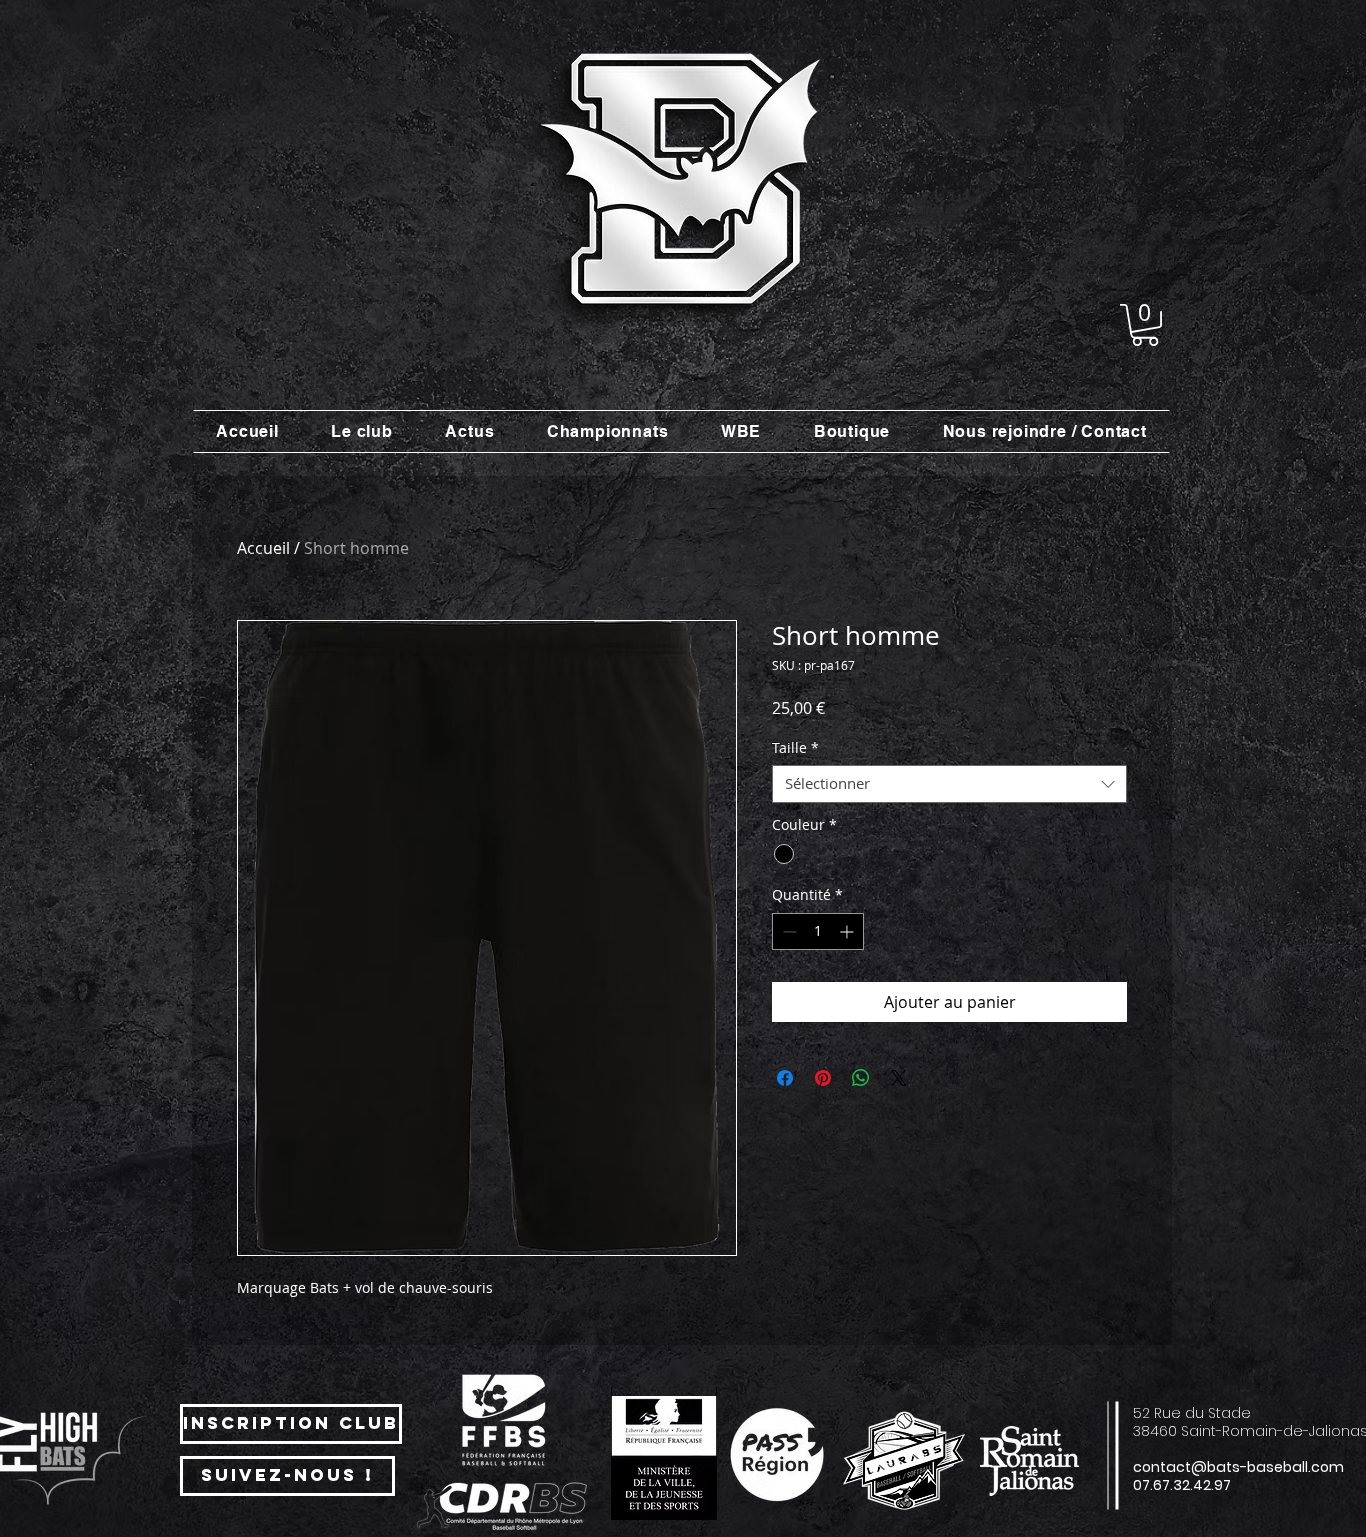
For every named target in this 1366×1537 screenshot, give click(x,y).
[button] (1145, 325)
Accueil (263, 548)
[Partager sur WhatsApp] (861, 1078)
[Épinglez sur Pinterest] (823, 1078)
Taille (795, 748)
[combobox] (949, 784)
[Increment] (848, 931)
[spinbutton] (818, 931)
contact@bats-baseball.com (1238, 1467)
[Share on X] (899, 1078)
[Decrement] (787, 931)
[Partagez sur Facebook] (785, 1078)
